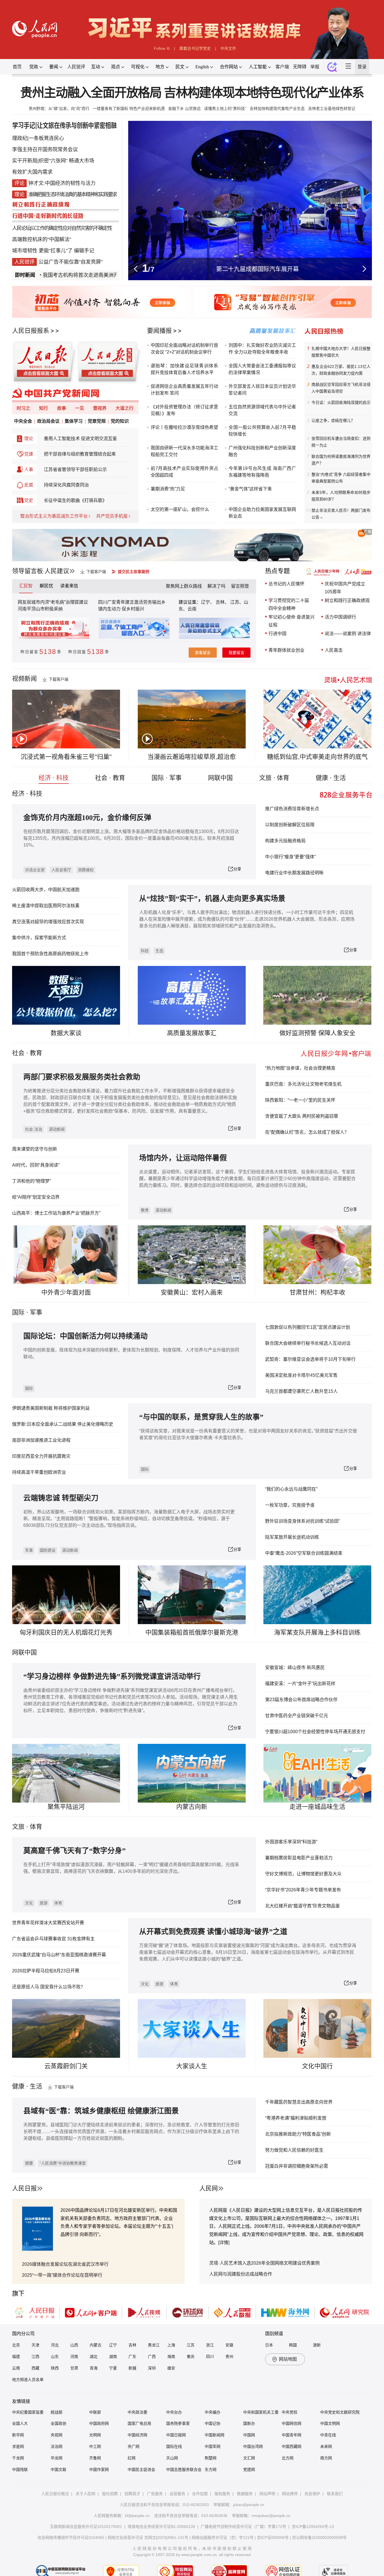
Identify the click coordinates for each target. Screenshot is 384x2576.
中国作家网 (99, 2469)
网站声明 (267, 2494)
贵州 (229, 2357)
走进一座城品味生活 (317, 1807)
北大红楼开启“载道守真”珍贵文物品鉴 (302, 1906)
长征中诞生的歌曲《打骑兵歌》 (75, 500)
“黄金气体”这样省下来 (250, 489)
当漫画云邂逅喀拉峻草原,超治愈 (192, 757)
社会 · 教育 (110, 778)
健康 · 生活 (331, 778)
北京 (16, 2345)
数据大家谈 (66, 1033)
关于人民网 (85, 2494)
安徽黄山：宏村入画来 (192, 1292)
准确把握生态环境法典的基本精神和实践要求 (73, 194)
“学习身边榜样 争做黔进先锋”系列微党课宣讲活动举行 (112, 1677)
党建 (29, 454)
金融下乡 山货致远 (184, 108)
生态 (159, 951)
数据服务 (245, 2494)
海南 (171, 2357)
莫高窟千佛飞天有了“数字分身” (74, 1851)
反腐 (29, 485)
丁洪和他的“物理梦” (31, 1181)
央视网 (57, 2435)
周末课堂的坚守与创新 (35, 1149)
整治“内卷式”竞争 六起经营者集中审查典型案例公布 (341, 478)
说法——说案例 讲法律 (348, 634)
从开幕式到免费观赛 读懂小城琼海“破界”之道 (213, 1932)
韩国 (293, 2345)
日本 (269, 2345)
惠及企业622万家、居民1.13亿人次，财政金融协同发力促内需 (341, 370)
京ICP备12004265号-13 (313, 2527)
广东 (132, 2357)
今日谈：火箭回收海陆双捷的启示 (341, 402)
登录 (362, 67)
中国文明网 (330, 2423)
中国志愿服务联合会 (184, 2469)
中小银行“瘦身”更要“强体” (290, 857)
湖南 (113, 2357)
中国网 (249, 2435)
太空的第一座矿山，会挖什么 (180, 509)
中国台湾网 (253, 2446)
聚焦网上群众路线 (184, 586)
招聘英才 (132, 2494)
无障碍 (300, 67)
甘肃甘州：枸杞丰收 (317, 1292)
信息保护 (312, 2494)
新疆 (132, 2368)
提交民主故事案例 (134, 572)
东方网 (211, 2469)
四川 (210, 2357)
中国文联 (58, 2469)
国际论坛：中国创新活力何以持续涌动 (85, 1336)
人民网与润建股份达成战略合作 (241, 2274)
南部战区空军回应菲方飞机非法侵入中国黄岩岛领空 (341, 388)
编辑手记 (84, 251)
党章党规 (97, 421)
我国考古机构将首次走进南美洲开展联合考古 (51, 275)
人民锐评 (76, 67)
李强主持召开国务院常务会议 (45, 150)
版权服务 (222, 2494)
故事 (62, 408)
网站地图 (288, 2359)
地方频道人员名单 (28, 2380)
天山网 (172, 2458)
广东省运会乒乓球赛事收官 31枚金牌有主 (53, 1939)
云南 (192, 609)
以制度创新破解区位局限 (290, 825)
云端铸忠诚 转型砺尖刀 (61, 1498)
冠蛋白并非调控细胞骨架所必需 (297, 2166)
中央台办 (174, 2412)
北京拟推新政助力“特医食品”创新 (298, 2134)
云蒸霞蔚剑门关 (66, 2066)
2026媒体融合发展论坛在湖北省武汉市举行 (65, 2264)
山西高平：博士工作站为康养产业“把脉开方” (56, 1213)
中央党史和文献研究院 (340, 2412)
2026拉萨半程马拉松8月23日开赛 (46, 1971)
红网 (132, 2458)
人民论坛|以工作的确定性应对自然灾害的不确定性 (62, 228)
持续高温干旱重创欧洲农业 (39, 1472)
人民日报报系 (31, 331)
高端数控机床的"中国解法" (42, 239)
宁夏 (113, 2368)
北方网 (288, 2458)
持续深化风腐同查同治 (66, 485)
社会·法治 (34, 1129)
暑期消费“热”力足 (168, 489)
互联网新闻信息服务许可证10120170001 (86, 2527)
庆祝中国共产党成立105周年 (345, 588)
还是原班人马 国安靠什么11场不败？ (49, 1987)
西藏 (35, 2368)
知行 (44, 408)
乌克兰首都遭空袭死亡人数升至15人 (301, 1391)
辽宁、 (208, 602)
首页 (17, 67)
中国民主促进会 (141, 2469)
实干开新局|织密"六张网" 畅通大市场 (53, 161)
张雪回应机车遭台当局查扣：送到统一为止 (341, 442)
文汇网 (249, 2458)
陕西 (55, 2368)
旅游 (44, 1903)
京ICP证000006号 (273, 2537)
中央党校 (290, 2412)
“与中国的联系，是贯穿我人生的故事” (201, 1417)
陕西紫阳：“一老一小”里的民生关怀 (300, 1100)
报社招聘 (110, 2494)
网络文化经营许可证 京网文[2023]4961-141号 (148, 2537)
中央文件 (228, 48)
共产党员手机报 (112, 516)
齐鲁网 (95, 2458)
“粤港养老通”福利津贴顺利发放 (296, 2118)
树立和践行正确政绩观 (347, 600)
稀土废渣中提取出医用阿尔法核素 (46, 906)
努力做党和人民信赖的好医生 (294, 2150)
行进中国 (277, 634)
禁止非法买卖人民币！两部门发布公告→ (341, 514)
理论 (29, 439)
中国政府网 (99, 2423)
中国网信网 (292, 2423)
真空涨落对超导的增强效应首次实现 (48, 922)
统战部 (57, 2412)
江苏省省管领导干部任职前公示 (75, 469)
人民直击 (334, 650)
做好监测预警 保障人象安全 (317, 1033)
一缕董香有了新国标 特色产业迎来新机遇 (129, 108)
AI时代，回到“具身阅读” (36, 1165)
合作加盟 (200, 2494)
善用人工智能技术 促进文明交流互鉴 (80, 439)
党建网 (249, 2469)
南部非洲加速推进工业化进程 (41, 1440)
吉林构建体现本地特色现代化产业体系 (264, 93)
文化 (29, 1903)
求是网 (18, 2446)
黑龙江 (154, 2345)
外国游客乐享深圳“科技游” (291, 1842)
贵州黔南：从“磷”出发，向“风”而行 (59, 108)
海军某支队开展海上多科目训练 (317, 1632)
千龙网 (18, 2458)
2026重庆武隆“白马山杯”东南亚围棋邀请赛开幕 (59, 1955)
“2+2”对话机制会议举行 (188, 352)
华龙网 (57, 2458)
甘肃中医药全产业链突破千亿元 (297, 1716)
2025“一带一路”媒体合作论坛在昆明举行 (62, 2275)
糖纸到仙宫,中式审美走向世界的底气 (317, 757)
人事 (29, 469)
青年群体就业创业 (286, 650)
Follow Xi (162, 48)
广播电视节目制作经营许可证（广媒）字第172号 (243, 2527)
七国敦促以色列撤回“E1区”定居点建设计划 (308, 1327)
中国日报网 (176, 2435)
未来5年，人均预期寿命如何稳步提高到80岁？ (341, 496)
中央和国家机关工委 (261, 2412)
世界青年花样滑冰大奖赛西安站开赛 (48, 1923)
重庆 (191, 2357)
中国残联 (20, 2469)
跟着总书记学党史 (195, 48)
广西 (152, 2357)
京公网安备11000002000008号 (319, 2537)
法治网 (57, 2446)
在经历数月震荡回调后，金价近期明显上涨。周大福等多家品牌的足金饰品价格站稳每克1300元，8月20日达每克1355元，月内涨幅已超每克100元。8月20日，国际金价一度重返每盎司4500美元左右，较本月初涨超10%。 (131, 838)
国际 (18, 1312)
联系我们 (335, 2494)
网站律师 (290, 2494)
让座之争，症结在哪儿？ (333, 420)
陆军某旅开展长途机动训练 (292, 1537)
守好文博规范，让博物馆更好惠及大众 (303, 1874)
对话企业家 (35, 870)
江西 (35, 2357)
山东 (55, 2357)
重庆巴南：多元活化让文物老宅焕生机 (303, 1084)
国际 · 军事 (167, 778)
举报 (315, 67)
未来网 (326, 2446)
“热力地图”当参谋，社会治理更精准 (300, 1068)
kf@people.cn (137, 2516)
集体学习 (74, 421)
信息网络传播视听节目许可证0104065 (71, 2537)
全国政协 (58, 2423)
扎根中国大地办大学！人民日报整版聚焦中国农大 (341, 352)
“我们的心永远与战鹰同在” (291, 1489)
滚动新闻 (57, 1129)
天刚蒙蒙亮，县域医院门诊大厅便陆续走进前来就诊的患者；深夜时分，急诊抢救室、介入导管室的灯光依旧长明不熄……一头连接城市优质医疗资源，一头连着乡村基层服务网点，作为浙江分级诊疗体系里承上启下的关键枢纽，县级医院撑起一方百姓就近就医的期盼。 (131, 2132)
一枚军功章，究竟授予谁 (290, 1505)
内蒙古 (96, 2345)
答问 (174, 393)
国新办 (249, 2423)
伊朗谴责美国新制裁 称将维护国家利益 (51, 1408)
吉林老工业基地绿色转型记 (332, 108)
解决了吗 (216, 586)
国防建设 (48, 1550)
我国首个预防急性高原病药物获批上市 (50, 954)
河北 (55, 2345)
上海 (171, 2345)
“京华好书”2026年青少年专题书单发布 (303, 1890)
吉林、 (222, 602)
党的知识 (120, 421)
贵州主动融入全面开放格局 (91, 93)
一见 (80, 408)
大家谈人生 (192, 2066)
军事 (36, 1312)
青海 (94, 2368)
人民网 (209, 2188)
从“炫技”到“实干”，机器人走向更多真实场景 (212, 899)
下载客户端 (96, 572)
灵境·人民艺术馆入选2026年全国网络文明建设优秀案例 (264, 2263)
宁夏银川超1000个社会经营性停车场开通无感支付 (315, 1732)
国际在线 (174, 2446)
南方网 (326, 2458)
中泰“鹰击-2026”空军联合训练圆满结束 (304, 1553)
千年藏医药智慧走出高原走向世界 (299, 2102)
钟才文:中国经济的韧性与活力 (62, 183)
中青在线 (328, 2435)
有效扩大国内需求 (32, 172)
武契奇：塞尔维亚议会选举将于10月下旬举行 (310, 1359)
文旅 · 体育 (274, 778)
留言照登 (240, 586)
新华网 (18, 2435)
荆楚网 (211, 2458)
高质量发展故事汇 (192, 1033)
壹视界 (100, 408)
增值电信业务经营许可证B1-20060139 (161, 2527)
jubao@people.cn (249, 2505)
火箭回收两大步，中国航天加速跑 (46, 890)
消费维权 (86, 870)
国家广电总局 (139, 2423)
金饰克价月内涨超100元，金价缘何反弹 (87, 818)
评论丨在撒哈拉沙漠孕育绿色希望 (184, 427)
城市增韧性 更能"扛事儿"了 (42, 251)
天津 (35, 2345)
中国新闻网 (214, 2435)
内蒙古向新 (192, 1807)
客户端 (282, 67)
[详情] (224, 2243)
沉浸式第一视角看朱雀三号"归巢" (66, 757)
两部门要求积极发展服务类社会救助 (82, 1077)
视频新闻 (24, 679)
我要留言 (236, 653)
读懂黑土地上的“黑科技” (225, 108)
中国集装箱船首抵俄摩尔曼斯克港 (192, 1632)
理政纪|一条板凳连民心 (38, 138)
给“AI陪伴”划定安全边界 (36, 1197)
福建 (16, 2357)
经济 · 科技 (54, 778)
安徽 (229, 2345)
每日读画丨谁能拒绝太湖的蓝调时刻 (257, 269)
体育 (58, 1903)
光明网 (95, 2435)
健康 (29, 2163)
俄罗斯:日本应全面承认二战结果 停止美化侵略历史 (63, 1424)
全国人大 (20, 2423)
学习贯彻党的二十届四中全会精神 (289, 604)
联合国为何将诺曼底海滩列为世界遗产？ (341, 460)
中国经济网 (137, 2435)
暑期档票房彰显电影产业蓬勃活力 (299, 1858)
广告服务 (155, 2494)
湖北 (94, 2357)
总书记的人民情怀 (286, 584)
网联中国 (220, 778)
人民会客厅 (61, 870)
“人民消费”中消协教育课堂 (63, 2163)
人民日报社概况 (55, 2494)
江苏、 (236, 602)
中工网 (95, 2446)
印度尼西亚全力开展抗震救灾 (41, 1456)
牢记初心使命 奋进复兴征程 (292, 621)
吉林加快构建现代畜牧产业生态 (277, 108)
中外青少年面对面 (66, 1292)
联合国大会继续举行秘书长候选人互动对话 (308, 1343)
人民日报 (24, 2188)
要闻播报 (159, 331)
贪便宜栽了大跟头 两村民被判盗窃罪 (302, 1116)
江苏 (191, 2345)
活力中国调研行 (340, 617)
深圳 (152, 2368)
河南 (74, 2357)
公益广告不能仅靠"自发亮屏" (71, 262)
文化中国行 (317, 2066)
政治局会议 (48, 421)
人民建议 (57, 571)
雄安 (171, 2368)
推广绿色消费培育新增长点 (292, 809)
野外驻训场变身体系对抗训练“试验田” (302, 1521)
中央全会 (23, 421)
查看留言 (203, 653)
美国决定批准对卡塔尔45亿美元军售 (301, 1375)
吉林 (132, 2345)
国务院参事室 (178, 2423)
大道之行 (125, 408)
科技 (145, 951)
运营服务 (177, 2494)
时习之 (23, 408)
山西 (74, 2345)
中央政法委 (137, 2412)
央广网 (134, 2446)
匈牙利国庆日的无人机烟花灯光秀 (66, 1632)
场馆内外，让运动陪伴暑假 (183, 1158)
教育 (36, 1053)
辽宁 (113, 2345)
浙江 (210, 2345)
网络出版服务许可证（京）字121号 (223, 2537)
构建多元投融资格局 (285, 841)
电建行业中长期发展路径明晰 (294, 873)
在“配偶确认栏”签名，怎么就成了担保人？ (307, 1132)
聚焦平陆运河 (66, 1807)
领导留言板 (28, 571)
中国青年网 (292, 2435)
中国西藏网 (292, 2446)
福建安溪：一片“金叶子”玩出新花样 (300, 1684)
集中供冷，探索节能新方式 (39, 938)
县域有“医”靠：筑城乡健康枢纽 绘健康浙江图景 (101, 2111)
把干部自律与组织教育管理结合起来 (80, 454)
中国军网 (213, 2446)
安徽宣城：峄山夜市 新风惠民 (295, 1668)
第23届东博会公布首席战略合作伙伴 (301, 1700)
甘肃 (74, 2368)
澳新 (317, 2345)
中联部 (95, 2412)
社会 (18, 1053)
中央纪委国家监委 (28, 2412)
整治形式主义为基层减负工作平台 (54, 516)
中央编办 (213, 2412)
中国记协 (213, 2423)
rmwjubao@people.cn (271, 2516)
